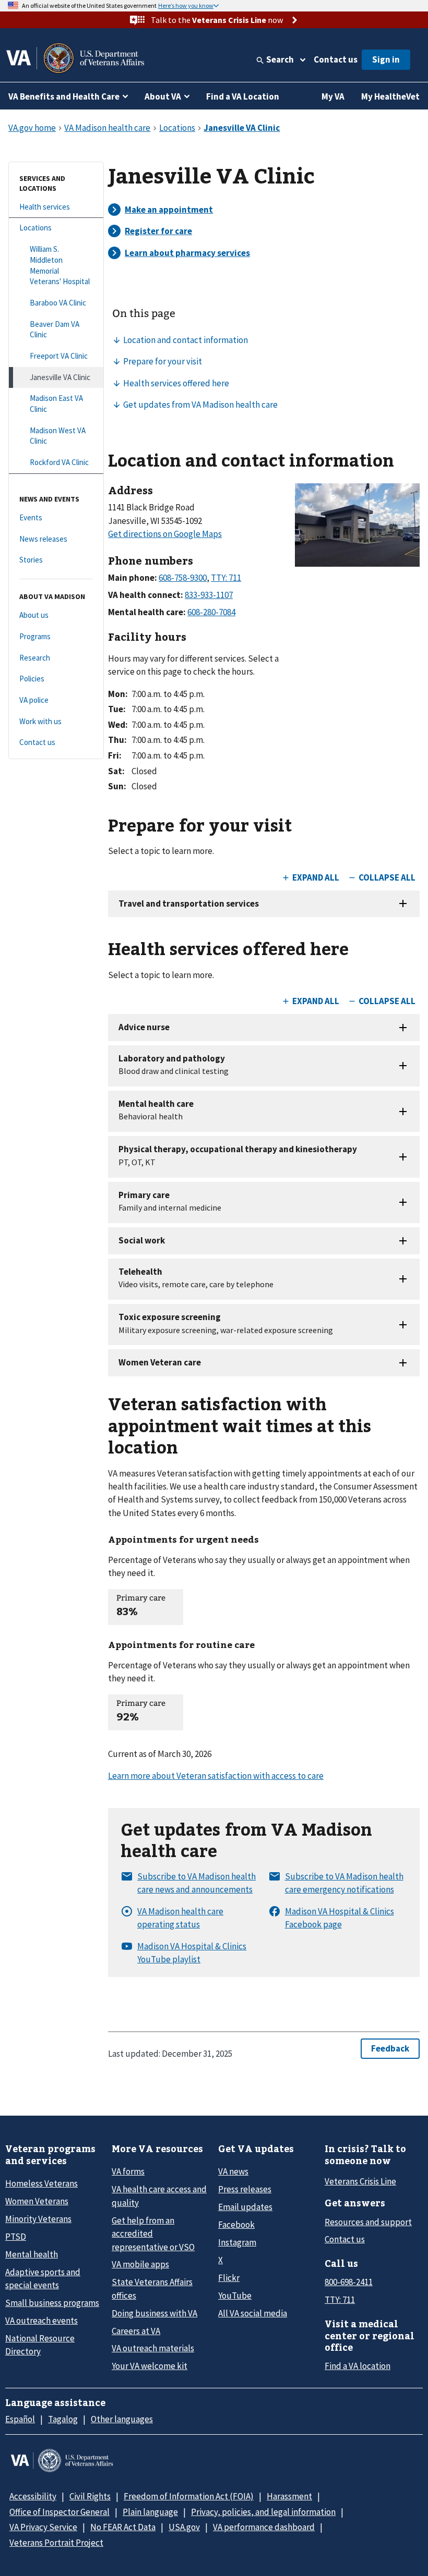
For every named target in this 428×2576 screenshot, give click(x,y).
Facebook (236, 2225)
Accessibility (33, 2496)
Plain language (150, 2512)
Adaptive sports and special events (43, 2279)
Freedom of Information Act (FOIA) (189, 2496)
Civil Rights (90, 2496)
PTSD (16, 2237)
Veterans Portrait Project (56, 2543)
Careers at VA (136, 2331)
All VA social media (253, 2313)
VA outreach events (41, 2321)
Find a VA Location (243, 96)
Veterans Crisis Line (360, 2181)
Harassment (289, 2496)
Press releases (245, 2189)
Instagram (237, 2242)
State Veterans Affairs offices (152, 2288)
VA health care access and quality (159, 2196)
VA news (233, 2171)
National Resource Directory (40, 2345)
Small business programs (52, 2303)
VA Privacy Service (43, 2527)
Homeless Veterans (41, 2183)
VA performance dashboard (264, 2527)
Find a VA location (358, 2366)
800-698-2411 (349, 2282)
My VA (333, 96)
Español (20, 2419)
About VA (163, 96)
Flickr (229, 2278)
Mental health (32, 2254)
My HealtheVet (390, 96)
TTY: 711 (340, 2300)
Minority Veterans (38, 2219)
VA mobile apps (140, 2264)
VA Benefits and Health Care (64, 96)
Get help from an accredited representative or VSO (153, 2234)
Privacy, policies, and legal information (263, 2512)
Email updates (245, 2207)
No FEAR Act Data (123, 2527)
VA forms (128, 2171)
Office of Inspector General (60, 2512)
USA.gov (184, 2527)
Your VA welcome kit (150, 2366)
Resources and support (368, 2222)
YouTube (235, 2296)
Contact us (336, 59)
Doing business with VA (154, 2313)
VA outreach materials (153, 2348)
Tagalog (63, 2419)
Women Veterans (37, 2201)
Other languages (122, 2419)
